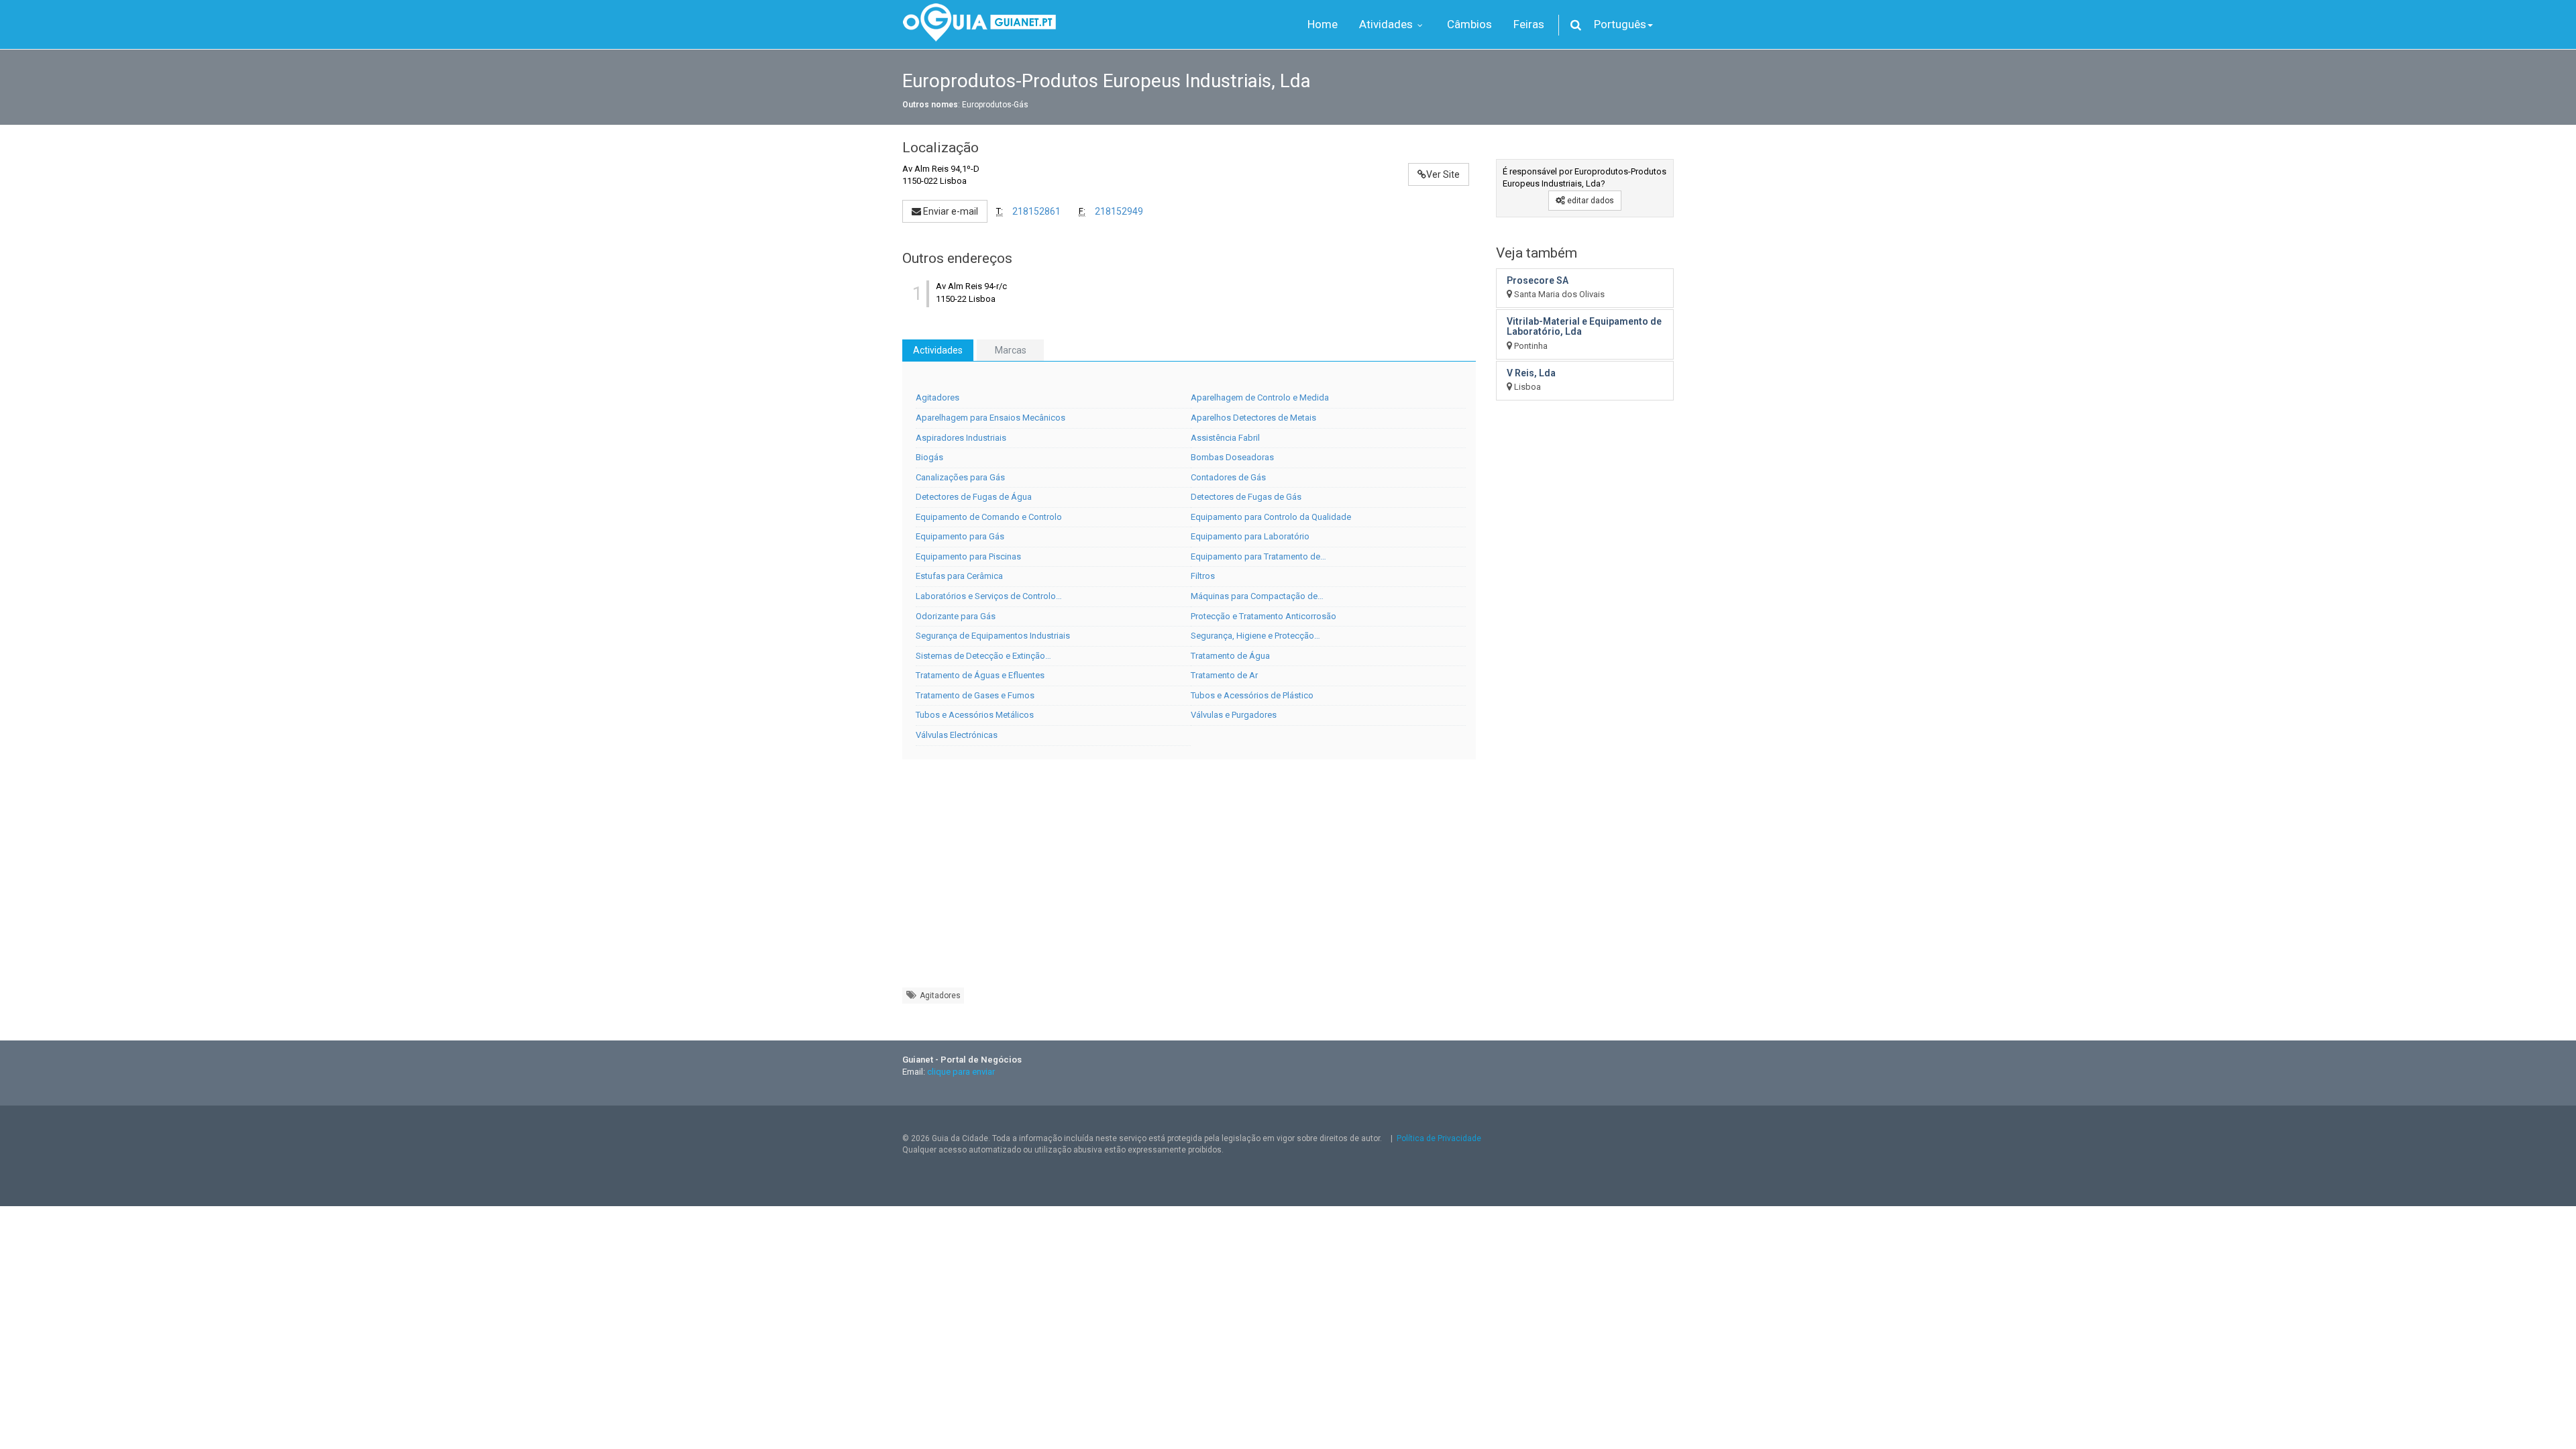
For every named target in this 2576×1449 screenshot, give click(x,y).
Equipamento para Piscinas (968, 556)
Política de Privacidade (1439, 1138)
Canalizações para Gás (960, 477)
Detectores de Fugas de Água (974, 497)
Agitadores (937, 397)
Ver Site (1443, 174)
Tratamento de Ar (1224, 675)
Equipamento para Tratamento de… (1258, 556)
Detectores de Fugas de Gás (1246, 497)
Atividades (1387, 24)
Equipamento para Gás (960, 536)
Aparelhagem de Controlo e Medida (1260, 397)
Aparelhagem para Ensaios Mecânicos (990, 418)
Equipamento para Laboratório (1250, 536)
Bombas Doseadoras (1232, 457)
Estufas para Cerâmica (959, 576)
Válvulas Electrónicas (957, 735)
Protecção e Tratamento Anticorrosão (1264, 616)
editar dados (1590, 201)
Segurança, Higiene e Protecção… (1255, 636)
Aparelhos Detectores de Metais (1253, 418)
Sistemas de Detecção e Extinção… (983, 656)
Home (1323, 24)
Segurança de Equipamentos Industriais (993, 636)
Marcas (1011, 350)
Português (1620, 24)
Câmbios (1469, 24)
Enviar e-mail (950, 211)
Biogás (929, 457)
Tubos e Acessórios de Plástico (1252, 695)
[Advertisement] (1189, 880)
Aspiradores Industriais (961, 438)
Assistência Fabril (1225, 438)
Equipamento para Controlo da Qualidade (1271, 517)
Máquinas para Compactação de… (1257, 596)
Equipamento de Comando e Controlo (989, 517)
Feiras (1529, 24)
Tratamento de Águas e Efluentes (980, 675)
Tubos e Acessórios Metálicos (975, 715)
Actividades (938, 350)
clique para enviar (961, 1072)
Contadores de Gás (1228, 477)
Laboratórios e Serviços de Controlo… (989, 596)
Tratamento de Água (1230, 656)
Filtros (1203, 576)
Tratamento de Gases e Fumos (975, 695)
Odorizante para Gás (956, 616)
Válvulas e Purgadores (1234, 715)
